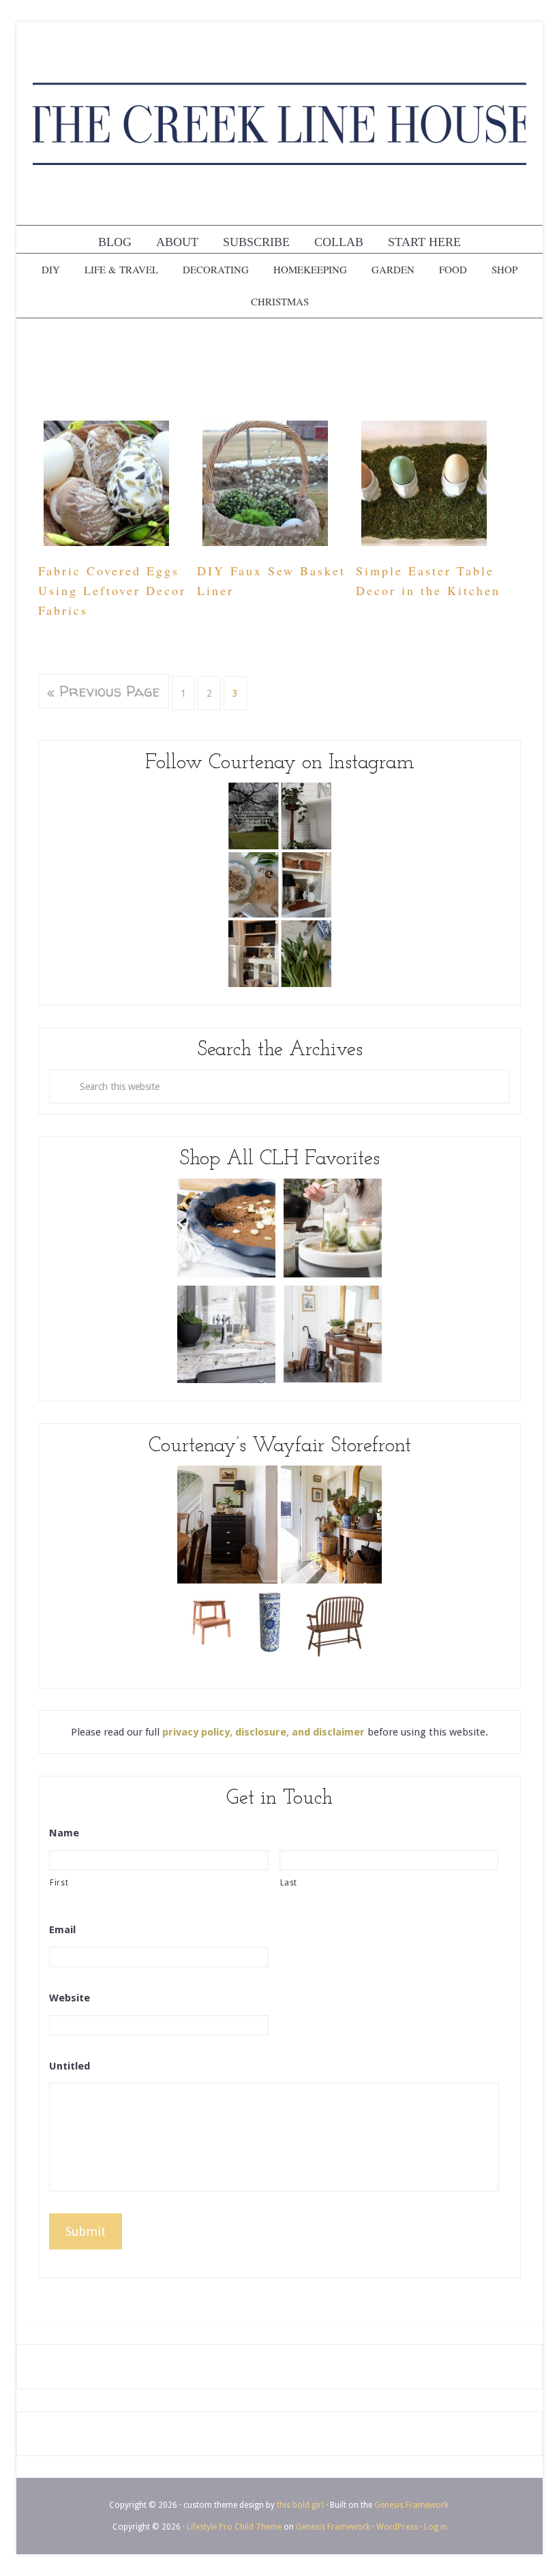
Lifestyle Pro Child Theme (234, 2527)
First (59, 1883)
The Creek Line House (279, 123)
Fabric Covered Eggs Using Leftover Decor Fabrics (112, 590)
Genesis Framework (411, 2505)
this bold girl (300, 2505)
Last (289, 1883)
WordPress (397, 2527)
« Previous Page (104, 691)
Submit (86, 2231)
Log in (436, 2527)
